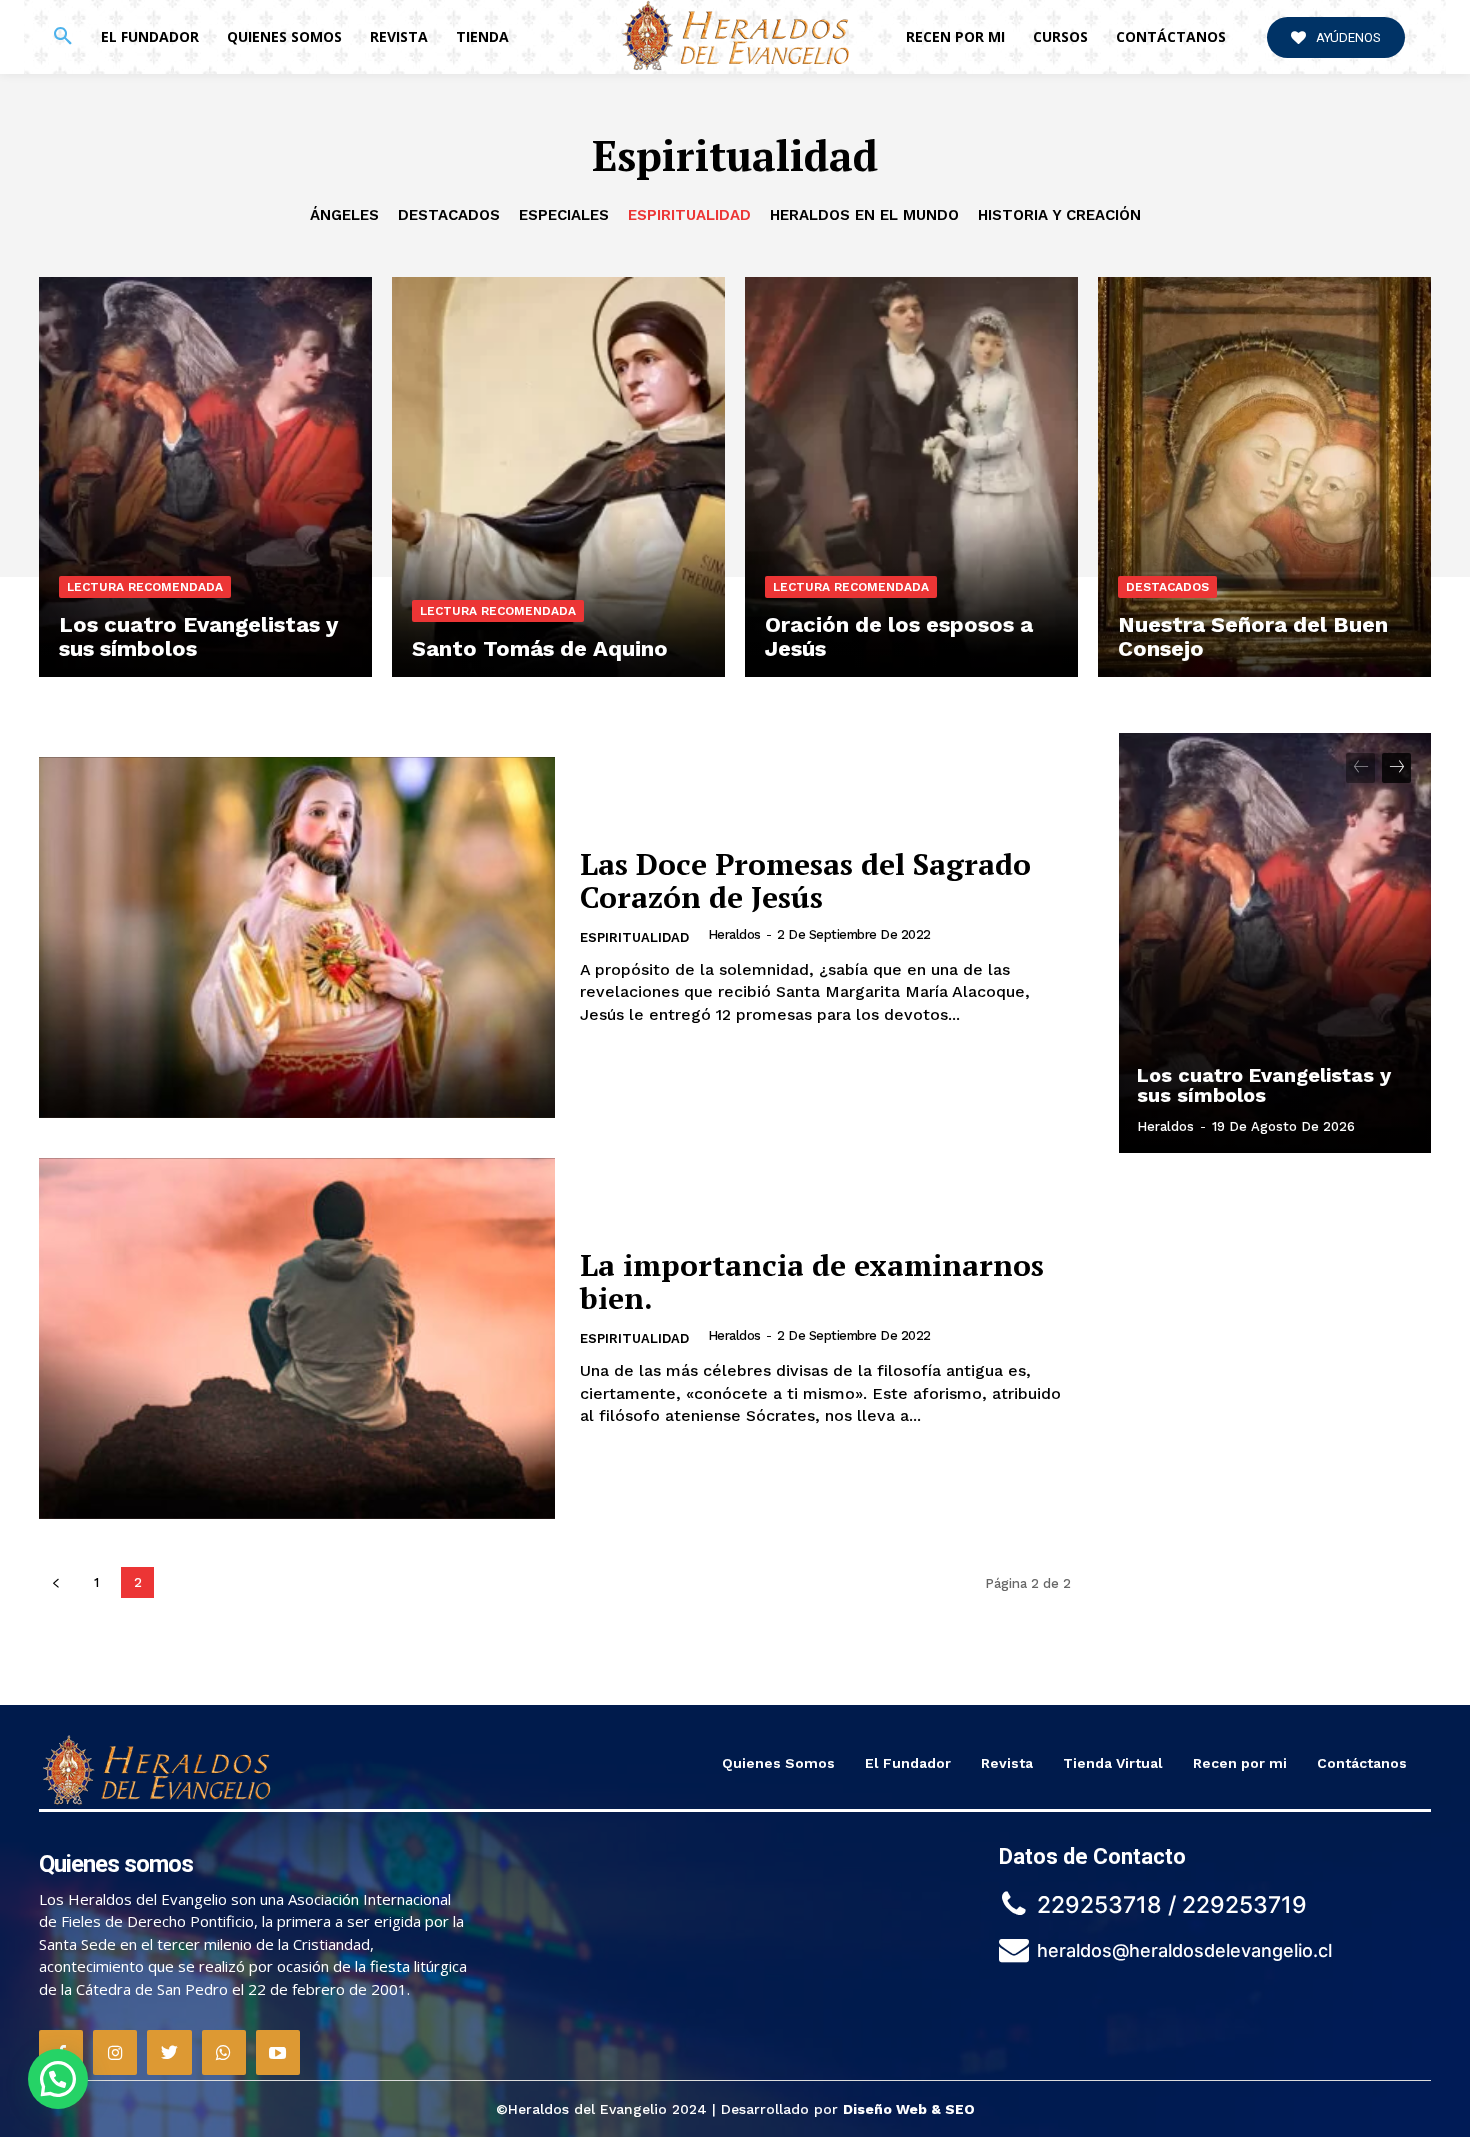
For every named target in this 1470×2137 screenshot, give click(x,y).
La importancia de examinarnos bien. (812, 1281)
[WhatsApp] (224, 2052)
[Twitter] (169, 2052)
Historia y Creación (1059, 215)
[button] (63, 37)
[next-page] (1396, 768)
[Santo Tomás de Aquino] (558, 477)
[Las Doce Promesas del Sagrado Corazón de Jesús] (297, 937)
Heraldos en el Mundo (864, 215)
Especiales (564, 215)
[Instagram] (115, 2052)
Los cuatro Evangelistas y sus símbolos (1264, 1085)
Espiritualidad (689, 215)
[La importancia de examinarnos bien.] (297, 1338)
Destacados (449, 215)
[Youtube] (278, 2052)
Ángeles (344, 215)
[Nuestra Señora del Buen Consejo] (1264, 477)
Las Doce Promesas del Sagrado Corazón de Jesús (805, 880)
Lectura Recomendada (145, 587)
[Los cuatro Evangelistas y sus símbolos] (205, 477)
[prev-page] (55, 1582)
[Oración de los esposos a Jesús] (911, 477)
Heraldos (734, 934)
